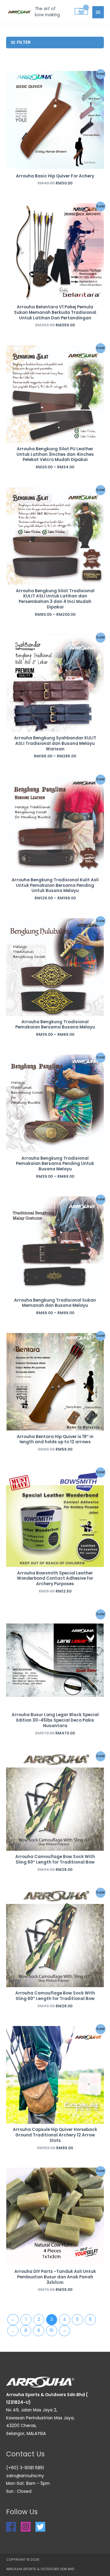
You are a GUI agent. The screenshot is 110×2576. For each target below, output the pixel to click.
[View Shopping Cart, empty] (81, 11)
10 (51, 2331)
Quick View (55, 164)
